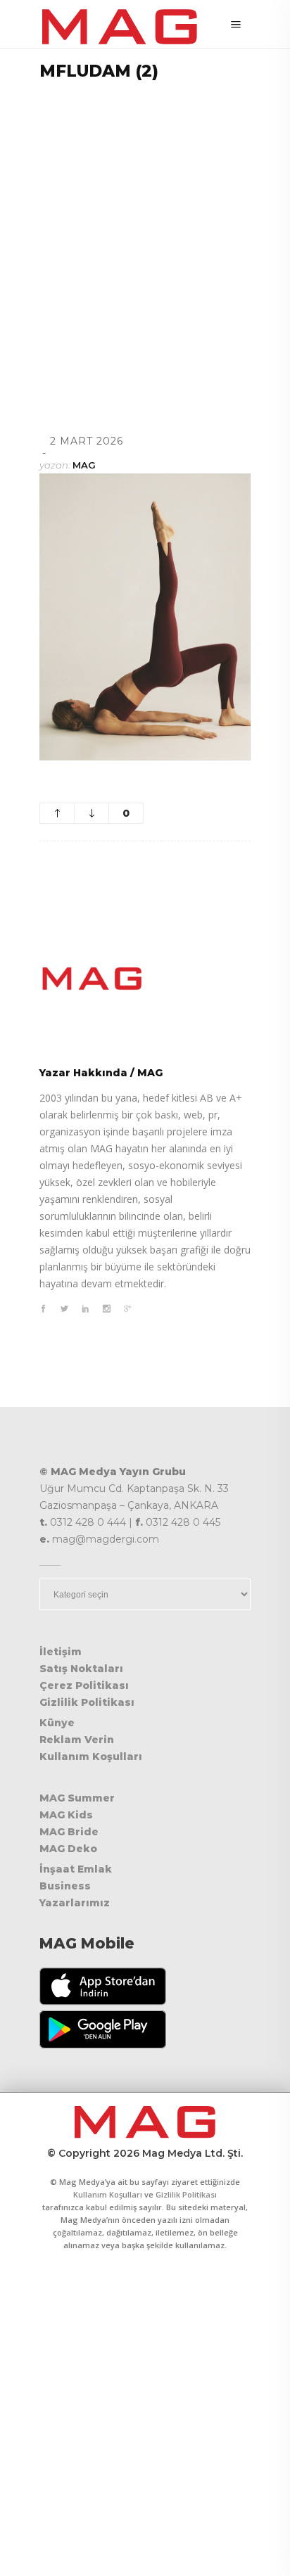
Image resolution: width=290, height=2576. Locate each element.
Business (65, 1886)
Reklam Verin (77, 1740)
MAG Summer (77, 1798)
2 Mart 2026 (87, 441)
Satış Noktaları (81, 1669)
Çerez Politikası (84, 1685)
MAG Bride (69, 1832)
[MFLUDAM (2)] (145, 978)
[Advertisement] (145, 239)
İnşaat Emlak (76, 1869)
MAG (84, 465)
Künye (57, 1723)
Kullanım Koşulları (91, 1756)
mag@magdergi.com (106, 1539)
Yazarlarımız (75, 1903)
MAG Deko (68, 1849)
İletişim (61, 1652)
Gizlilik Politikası (87, 1702)
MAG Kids (66, 1815)
